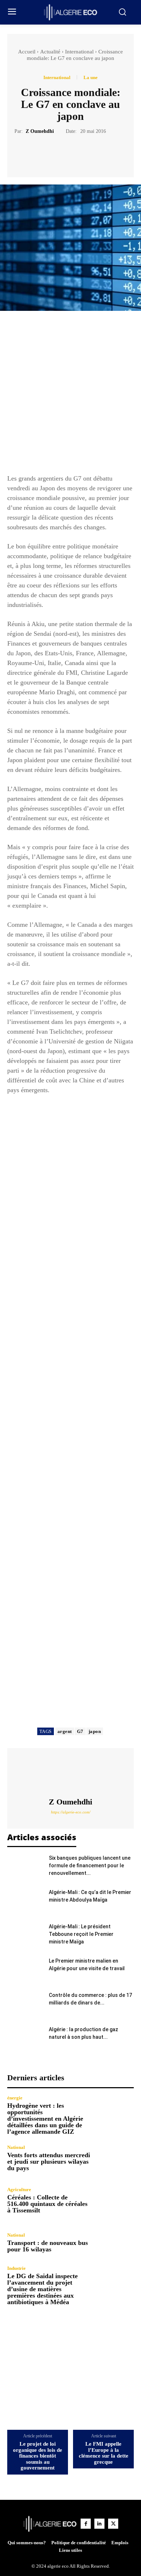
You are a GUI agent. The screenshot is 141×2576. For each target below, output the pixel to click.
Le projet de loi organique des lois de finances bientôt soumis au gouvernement (38, 2456)
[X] (62, 153)
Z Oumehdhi (40, 131)
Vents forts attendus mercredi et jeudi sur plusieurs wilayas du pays (49, 2162)
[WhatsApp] (95, 153)
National (16, 2147)
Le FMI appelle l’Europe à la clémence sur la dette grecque (104, 2453)
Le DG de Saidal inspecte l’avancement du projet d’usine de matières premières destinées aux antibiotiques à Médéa (42, 2289)
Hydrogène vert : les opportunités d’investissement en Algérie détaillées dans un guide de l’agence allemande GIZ (45, 2119)
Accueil (27, 52)
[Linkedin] (99, 2524)
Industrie (16, 2268)
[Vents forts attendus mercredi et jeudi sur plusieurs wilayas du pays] (115, 2158)
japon (95, 1731)
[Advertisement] (70, 396)
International (79, 52)
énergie (15, 2098)
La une (91, 77)
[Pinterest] (79, 153)
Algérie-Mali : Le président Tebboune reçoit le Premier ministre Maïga (81, 1934)
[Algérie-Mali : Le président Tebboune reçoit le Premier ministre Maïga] (25, 1935)
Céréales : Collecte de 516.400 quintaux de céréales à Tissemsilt (47, 2204)
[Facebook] (46, 153)
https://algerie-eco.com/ (71, 1812)
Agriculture (19, 2190)
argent (65, 1731)
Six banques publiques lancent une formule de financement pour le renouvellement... (90, 1865)
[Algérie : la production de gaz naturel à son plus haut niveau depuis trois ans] (25, 2038)
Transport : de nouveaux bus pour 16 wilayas (48, 2246)
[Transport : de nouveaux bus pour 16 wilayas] (115, 2243)
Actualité (50, 52)
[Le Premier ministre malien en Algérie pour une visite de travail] (25, 1970)
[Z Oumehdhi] (70, 1773)
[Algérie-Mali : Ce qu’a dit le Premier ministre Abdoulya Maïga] (25, 1901)
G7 (80, 1731)
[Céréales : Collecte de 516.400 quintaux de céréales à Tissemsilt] (115, 2200)
